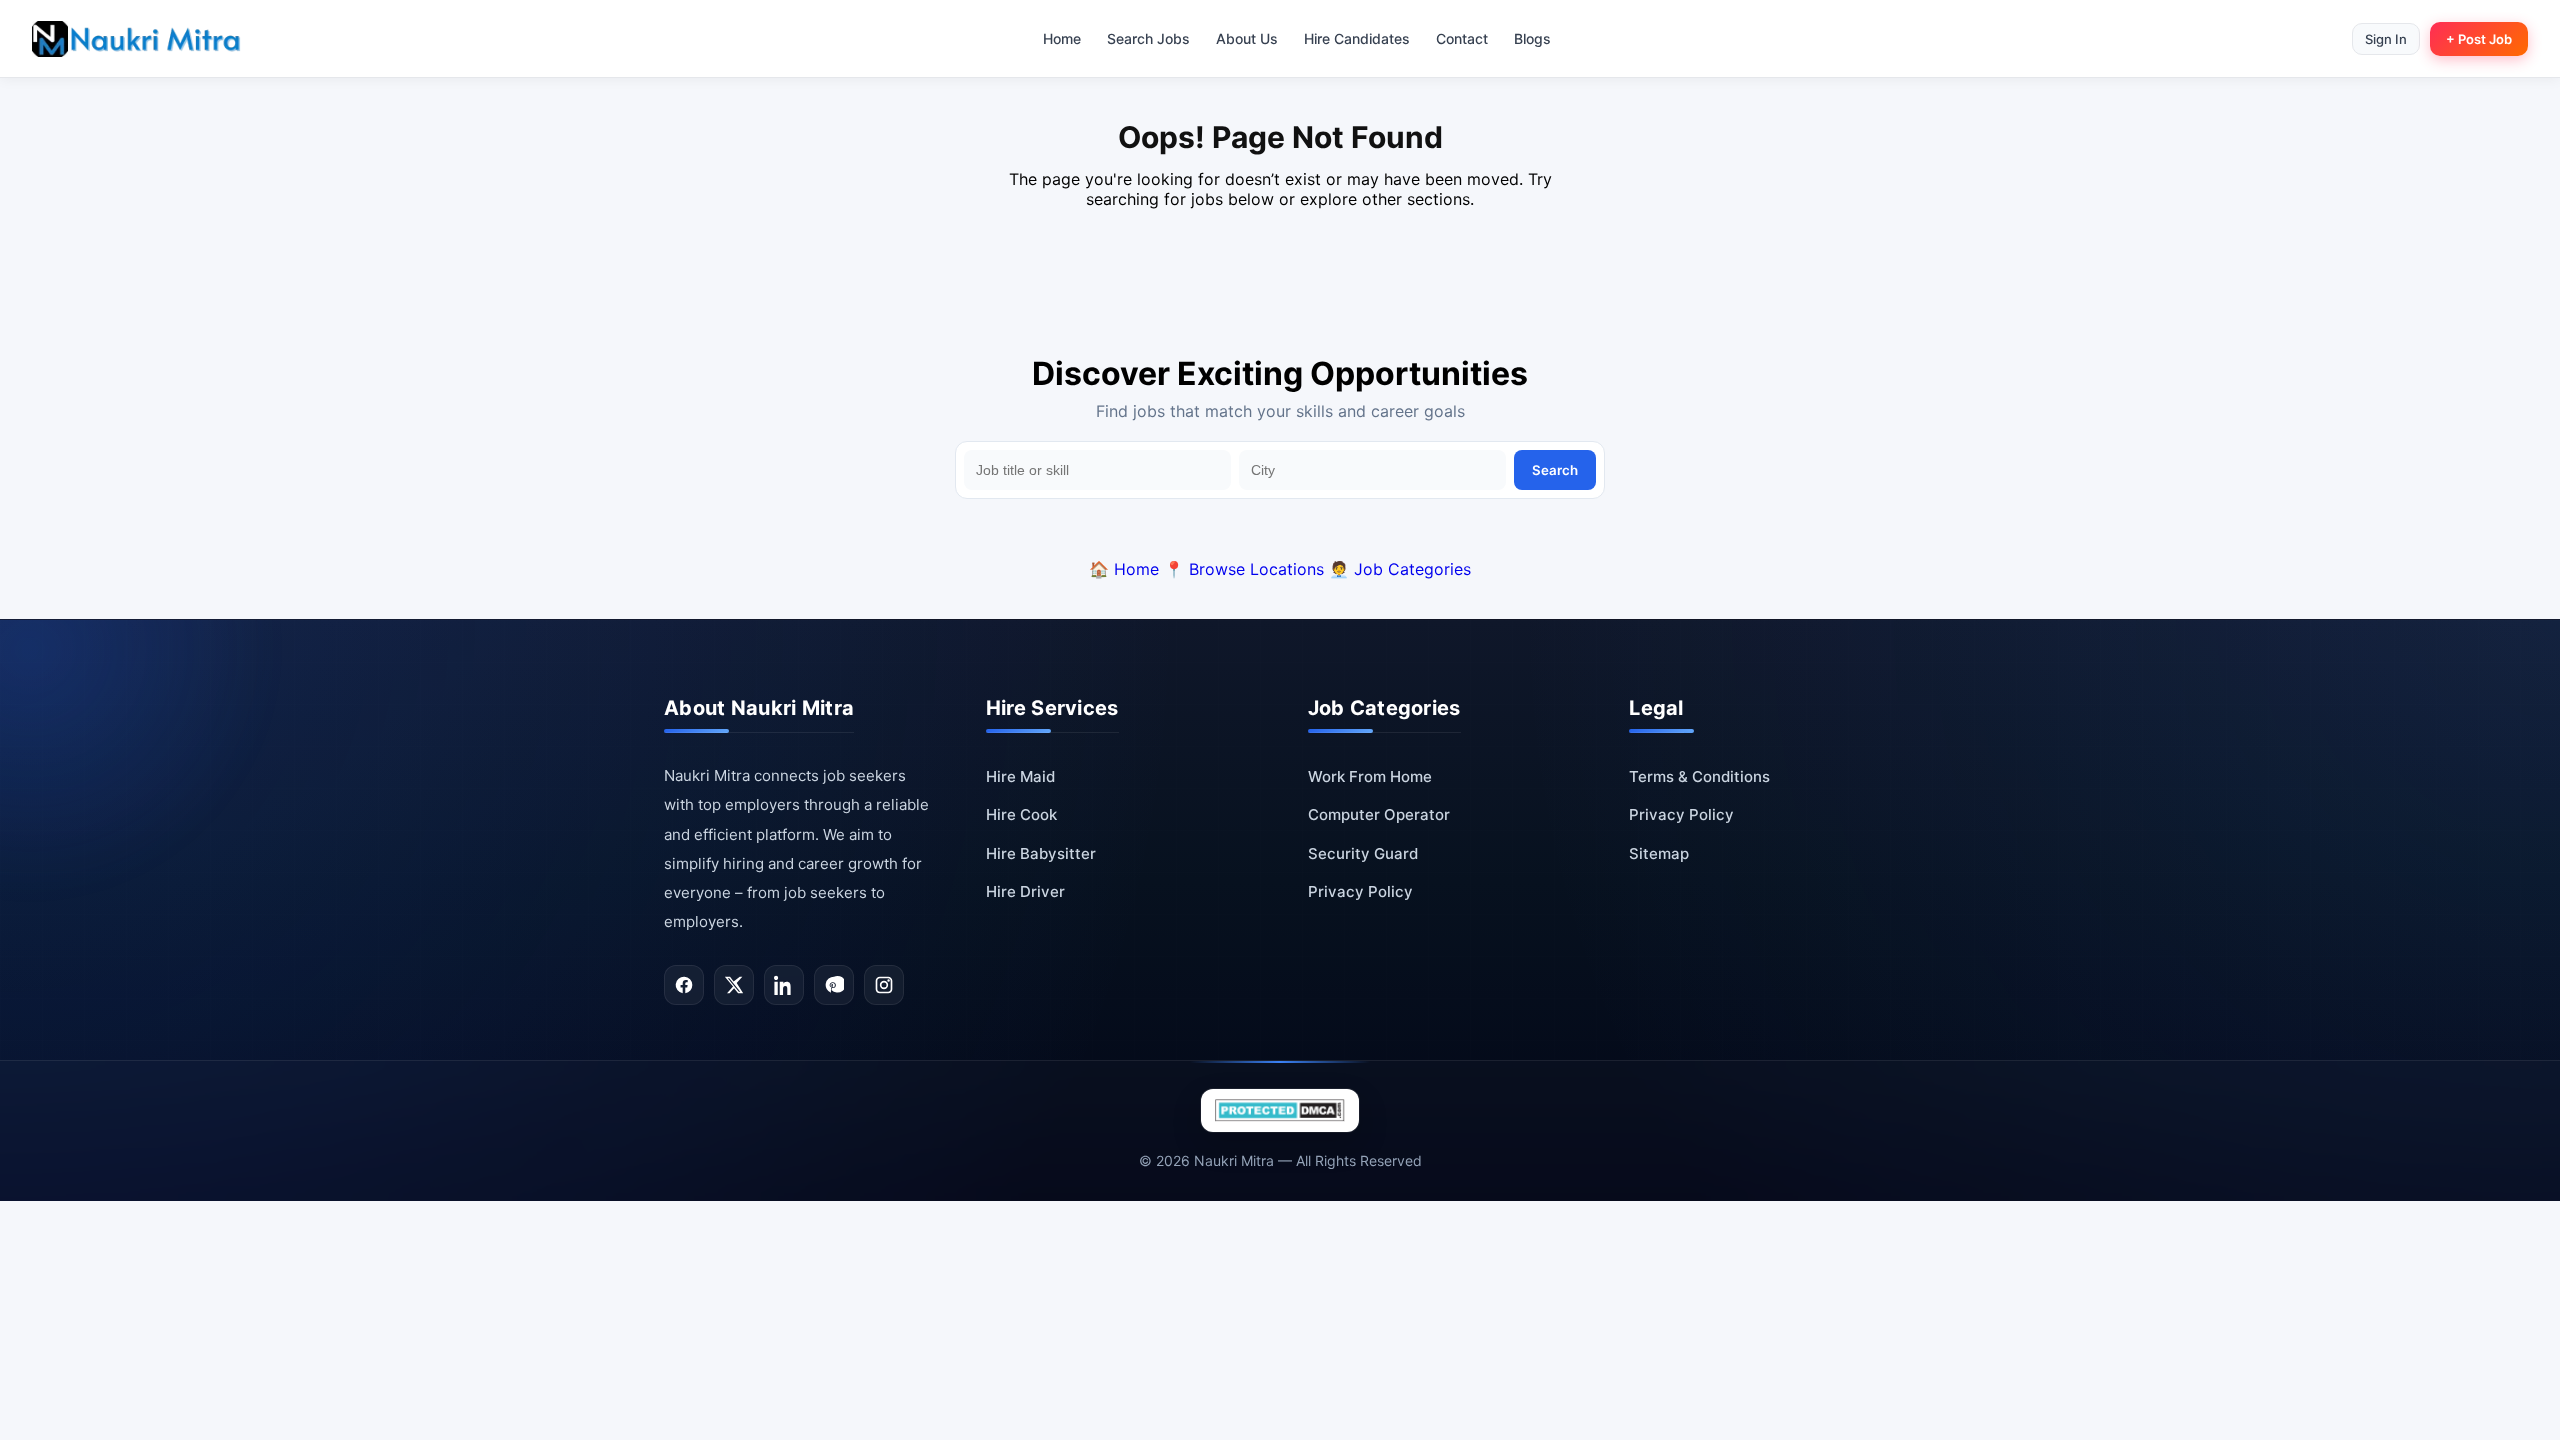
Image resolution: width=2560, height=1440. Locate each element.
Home (1062, 38)
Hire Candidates (1357, 38)
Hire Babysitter (1041, 853)
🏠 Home (1124, 569)
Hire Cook (1021, 814)
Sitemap (1659, 853)
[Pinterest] (834, 985)
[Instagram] (884, 985)
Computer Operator (1379, 814)
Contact (1462, 38)
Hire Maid (1020, 776)
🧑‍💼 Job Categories (1400, 569)
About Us (1247, 38)
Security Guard (1363, 853)
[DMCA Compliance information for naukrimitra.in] (1280, 1110)
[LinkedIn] (784, 985)
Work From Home (1370, 776)
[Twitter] (734, 985)
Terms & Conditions (1699, 776)
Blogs (1532, 38)
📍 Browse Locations (1244, 569)
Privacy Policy (1360, 891)
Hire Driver (1025, 891)
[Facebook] (684, 985)
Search (1555, 470)
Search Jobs (1148, 38)
